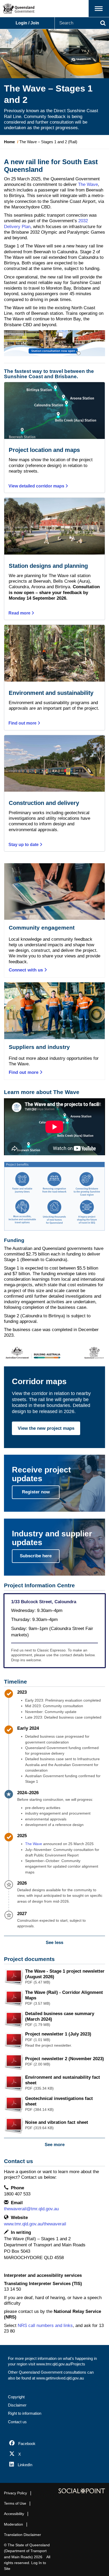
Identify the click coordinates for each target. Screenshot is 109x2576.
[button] (99, 9)
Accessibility (14, 2514)
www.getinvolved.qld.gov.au (60, 2378)
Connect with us (26, 970)
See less (54, 1943)
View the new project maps (46, 1428)
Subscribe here (36, 1556)
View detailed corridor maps (37, 486)
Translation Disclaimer (22, 2535)
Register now (36, 1492)
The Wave (88, 184)
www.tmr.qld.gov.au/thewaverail (35, 2224)
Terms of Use (15, 2503)
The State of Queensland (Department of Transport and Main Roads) (27, 2551)
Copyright (16, 2397)
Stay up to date (24, 845)
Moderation (13, 2524)
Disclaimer (17, 2405)
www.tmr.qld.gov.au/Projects (61, 2364)
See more (55, 2145)
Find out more (23, 723)
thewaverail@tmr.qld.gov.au (31, 2209)
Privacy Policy (15, 2493)
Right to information (25, 2413)
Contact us (17, 2422)
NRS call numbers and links (45, 2326)
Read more (20, 613)
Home (9, 142)
